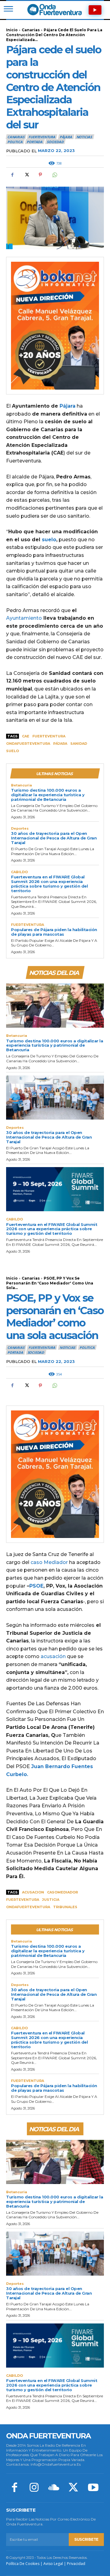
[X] (26, 175)
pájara (60, 744)
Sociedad (55, 142)
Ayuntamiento (24, 618)
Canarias (31, 30)
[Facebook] (12, 175)
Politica (15, 142)
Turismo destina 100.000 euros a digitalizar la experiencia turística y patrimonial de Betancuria (48, 795)
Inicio (12, 30)
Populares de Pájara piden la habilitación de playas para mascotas (54, 932)
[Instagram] (34, 2488)
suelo (49, 540)
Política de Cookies (23, 2564)
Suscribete (86, 2539)
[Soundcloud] (54, 2488)
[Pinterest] (40, 175)
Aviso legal (53, 2564)
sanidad (79, 744)
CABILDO (19, 872)
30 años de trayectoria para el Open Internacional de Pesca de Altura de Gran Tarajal (54, 838)
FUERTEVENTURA (42, 137)
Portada (35, 142)
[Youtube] (93, 2488)
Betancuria (21, 785)
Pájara (66, 137)
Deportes (20, 829)
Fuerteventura (49, 736)
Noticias (84, 137)
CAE (26, 736)
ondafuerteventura (28, 744)
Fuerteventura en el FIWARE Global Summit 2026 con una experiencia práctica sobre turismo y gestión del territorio (49, 884)
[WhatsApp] (54, 175)
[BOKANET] (55, 326)
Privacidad (76, 2564)
